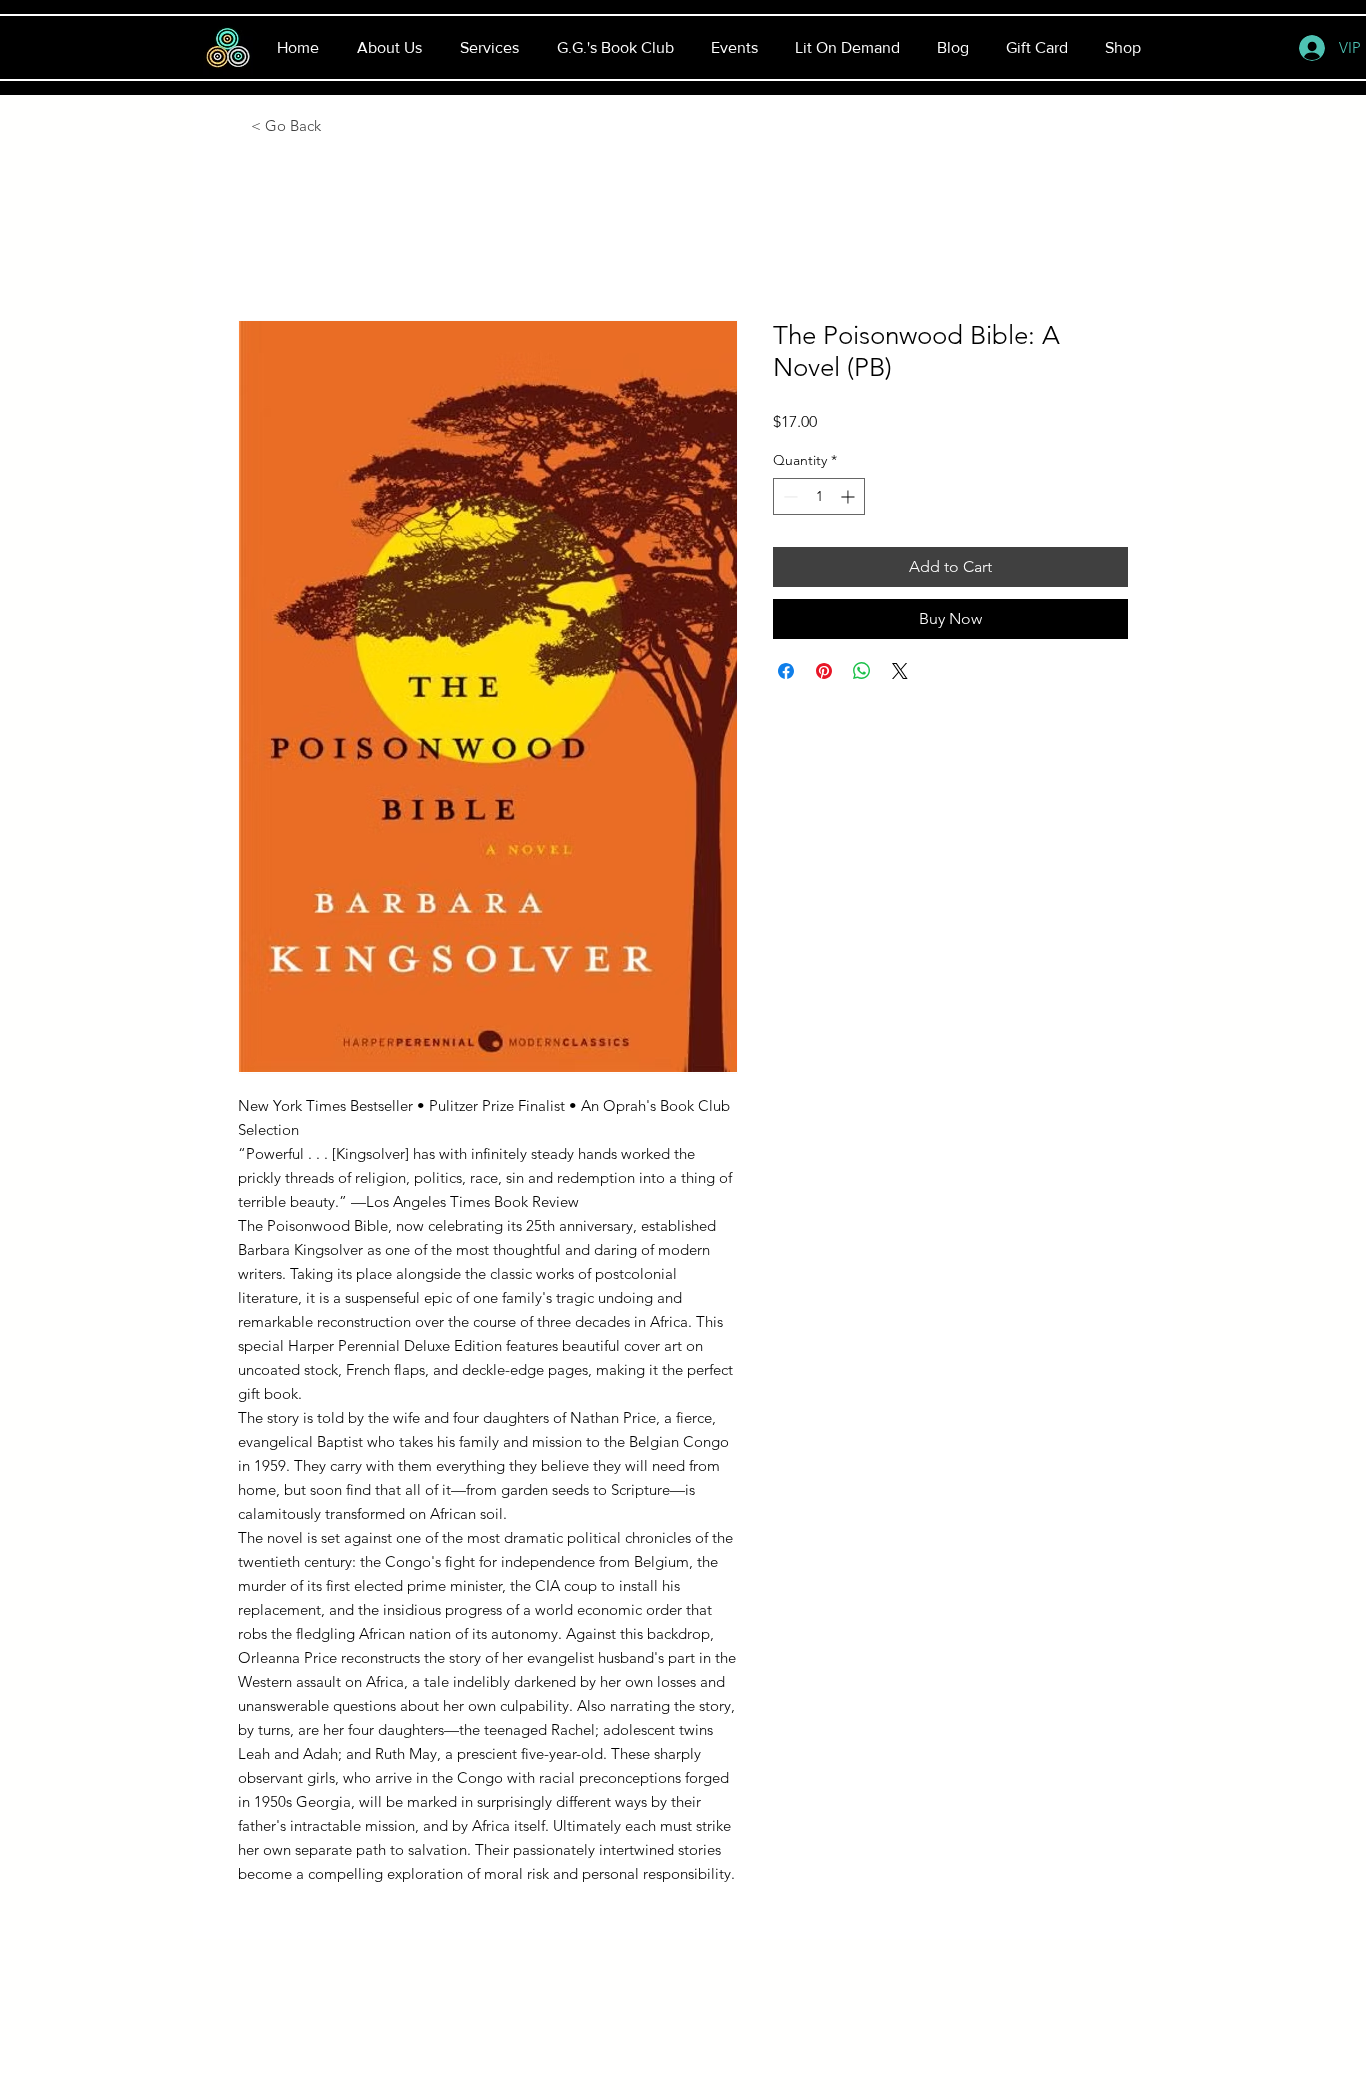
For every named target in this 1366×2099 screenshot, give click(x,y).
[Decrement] (788, 496)
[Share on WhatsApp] (862, 671)
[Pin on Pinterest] (824, 671)
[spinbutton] (819, 496)
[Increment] (849, 496)
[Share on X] (900, 671)
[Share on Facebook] (786, 671)
